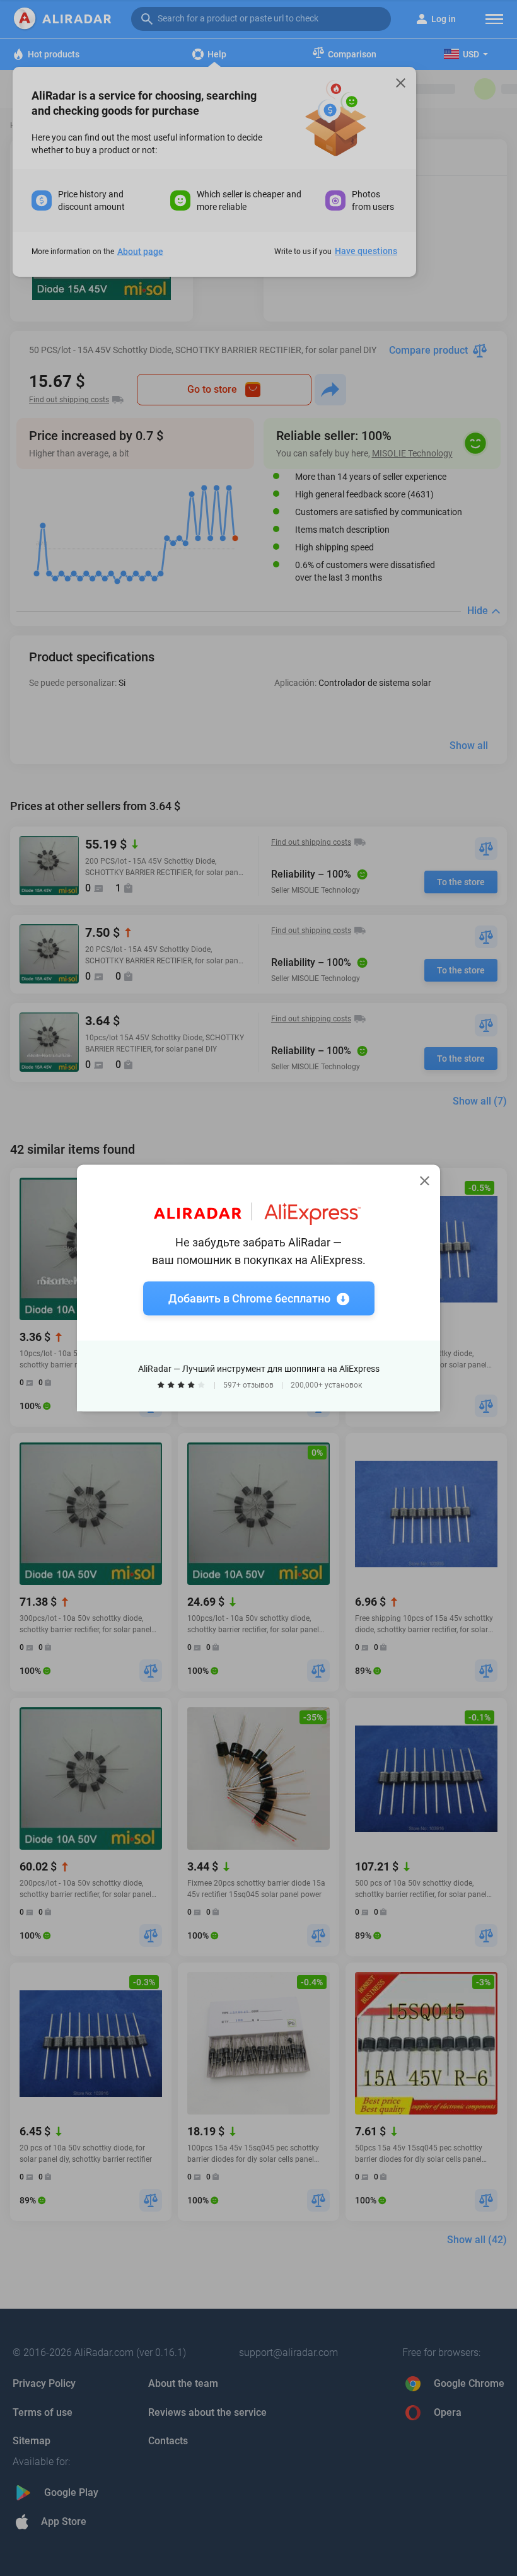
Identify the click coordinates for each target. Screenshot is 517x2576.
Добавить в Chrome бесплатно (249, 1298)
